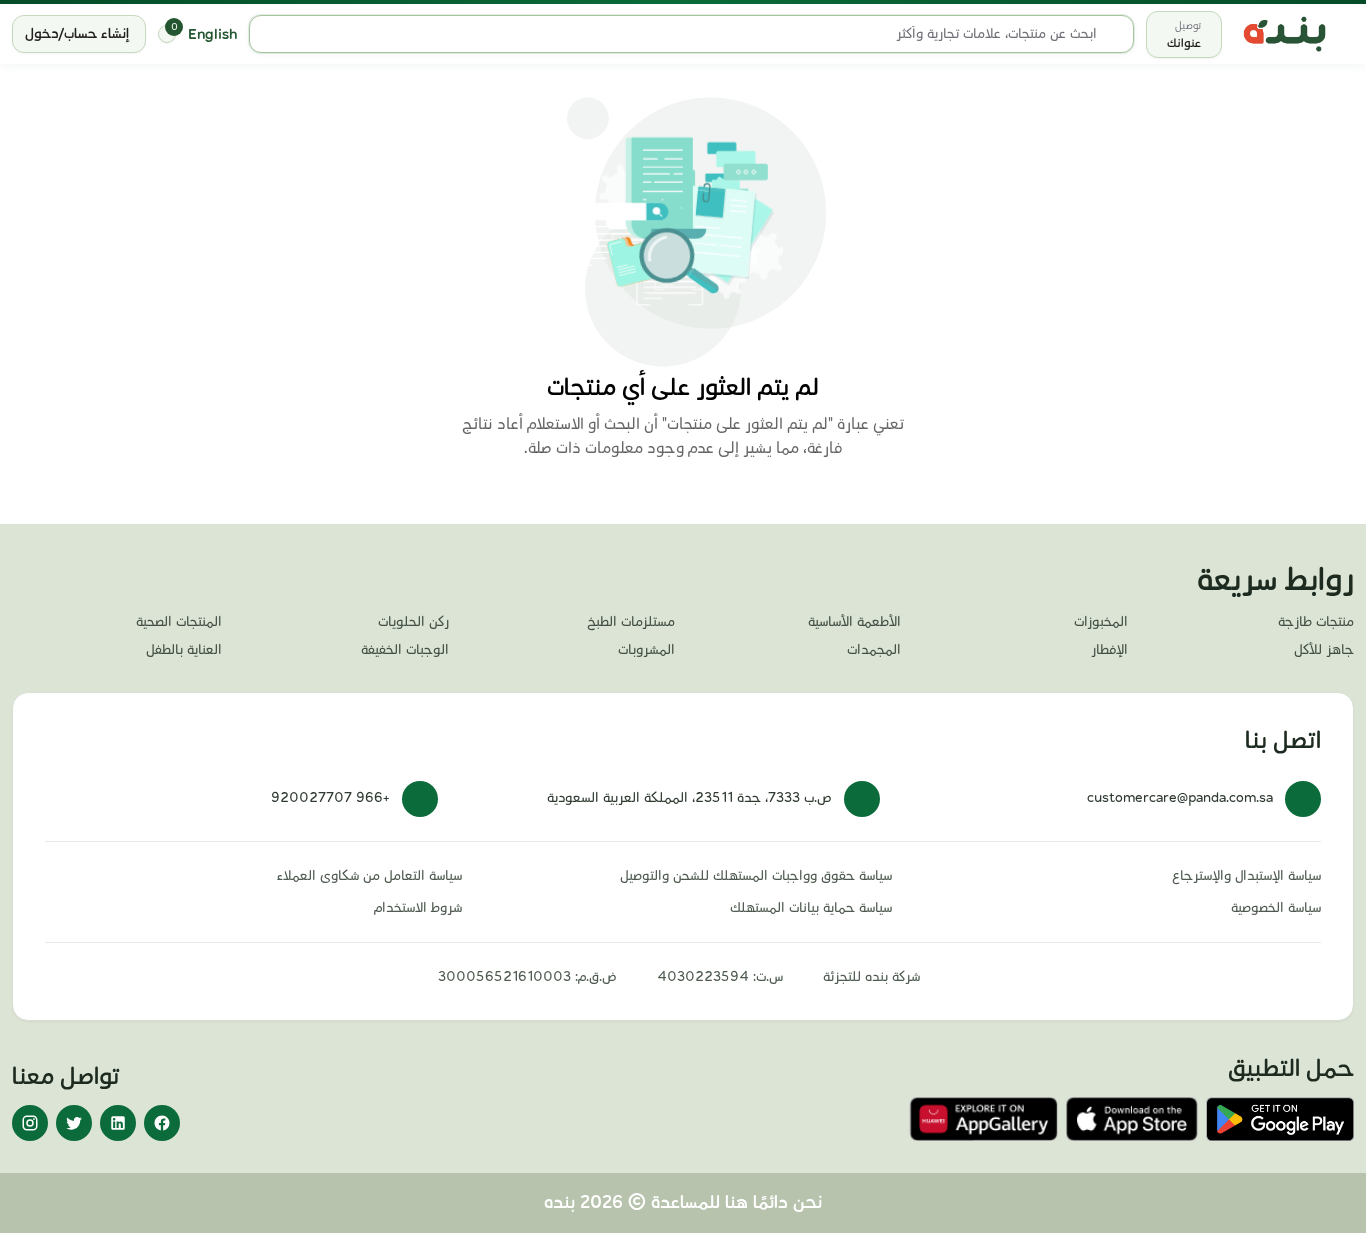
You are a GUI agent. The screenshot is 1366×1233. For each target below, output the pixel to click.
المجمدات (874, 650)
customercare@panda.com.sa (1180, 798)
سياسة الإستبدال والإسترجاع (1246, 876)
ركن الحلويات (413, 622)
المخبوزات (1100, 622)
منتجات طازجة (1316, 622)
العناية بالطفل (184, 650)
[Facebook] (162, 1123)
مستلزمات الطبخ (631, 622)
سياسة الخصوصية (1276, 908)
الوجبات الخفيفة (404, 650)
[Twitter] (74, 1123)
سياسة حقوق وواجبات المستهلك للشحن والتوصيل (755, 876)
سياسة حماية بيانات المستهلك (810, 908)
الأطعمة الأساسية (854, 622)
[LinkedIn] (118, 1123)
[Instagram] (30, 1123)
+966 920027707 (330, 798)
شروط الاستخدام (418, 908)
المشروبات (646, 650)
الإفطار (1109, 650)
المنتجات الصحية (179, 622)
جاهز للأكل (1324, 650)
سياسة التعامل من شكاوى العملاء (369, 876)
